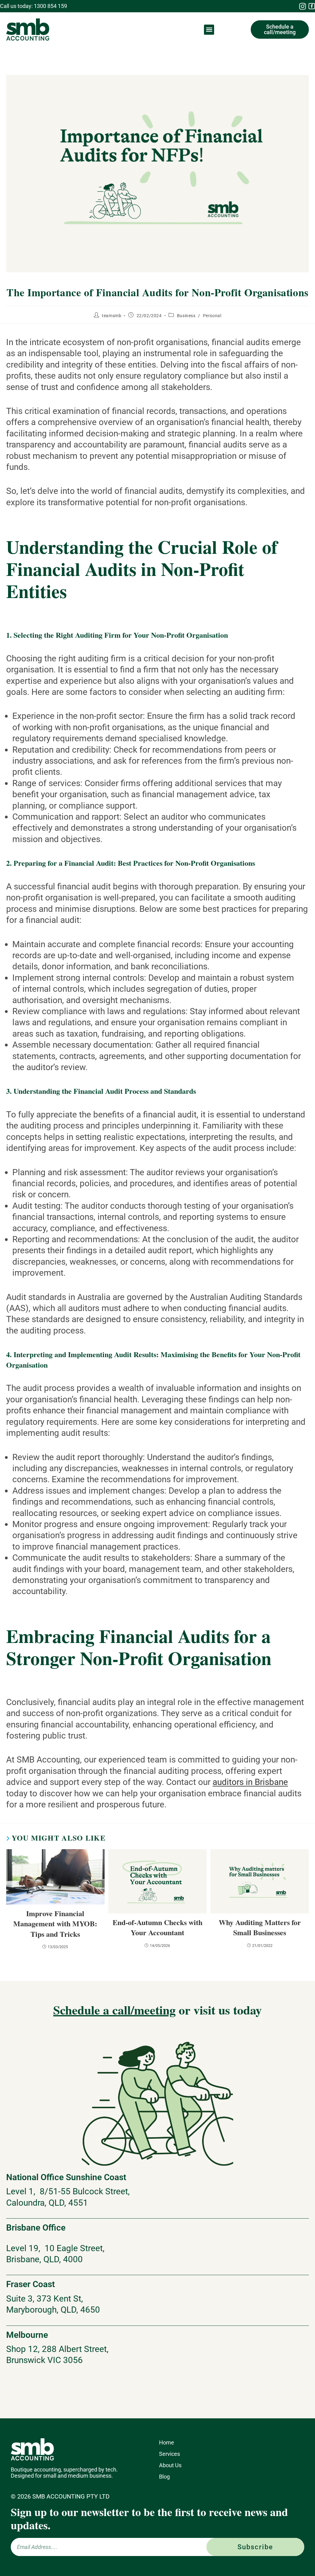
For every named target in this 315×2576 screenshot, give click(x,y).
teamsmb (112, 316)
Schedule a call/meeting (114, 2010)
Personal (212, 316)
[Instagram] (302, 6)
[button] (209, 30)
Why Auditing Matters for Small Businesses (260, 1927)
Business (186, 316)
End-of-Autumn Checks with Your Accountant (157, 1927)
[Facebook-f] (312, 6)
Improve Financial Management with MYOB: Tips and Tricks (55, 1924)
